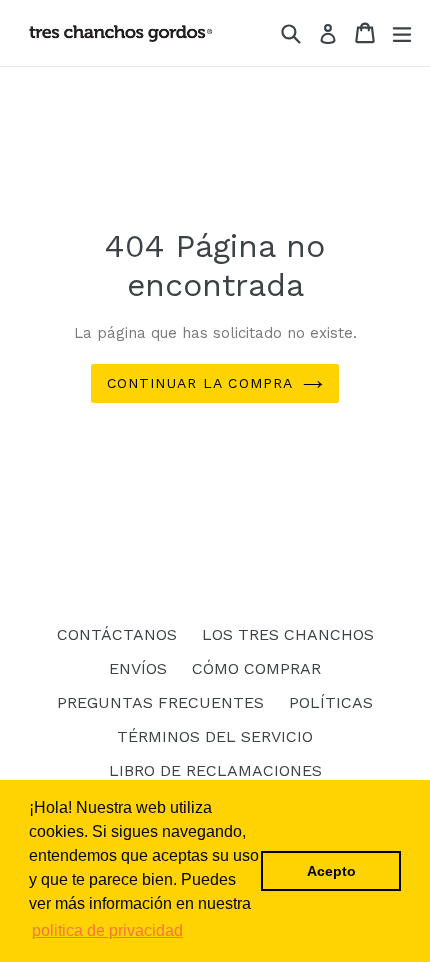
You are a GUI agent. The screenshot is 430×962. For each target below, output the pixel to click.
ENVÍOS (138, 668)
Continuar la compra (200, 383)
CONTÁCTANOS (117, 634)
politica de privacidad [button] (107, 930)
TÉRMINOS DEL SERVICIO (215, 736)
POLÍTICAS (331, 702)
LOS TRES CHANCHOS (288, 634)
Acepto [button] (331, 871)
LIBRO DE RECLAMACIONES (215, 770)
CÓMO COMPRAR (256, 668)
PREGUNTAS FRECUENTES (160, 702)
